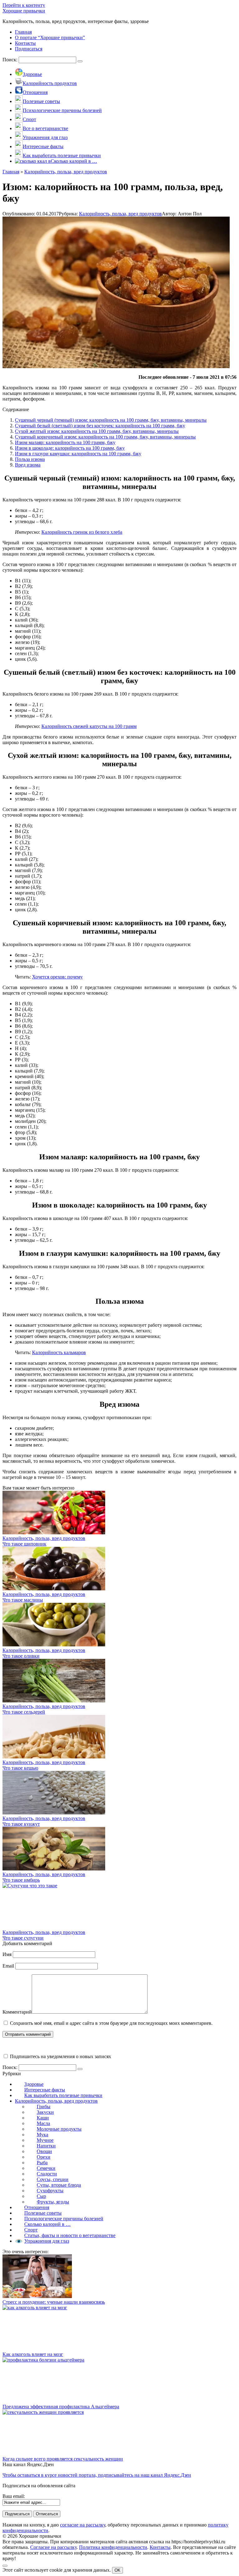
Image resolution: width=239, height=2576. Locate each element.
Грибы (44, 2107)
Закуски (45, 2112)
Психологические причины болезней (64, 2219)
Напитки (46, 2146)
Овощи (44, 2151)
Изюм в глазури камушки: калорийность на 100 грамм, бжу (78, 454)
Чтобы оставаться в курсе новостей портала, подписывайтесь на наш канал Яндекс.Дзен (97, 2475)
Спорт (31, 2230)
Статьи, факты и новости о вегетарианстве (70, 2235)
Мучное (45, 2140)
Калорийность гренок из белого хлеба (82, 532)
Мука (42, 2135)
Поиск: (11, 60)
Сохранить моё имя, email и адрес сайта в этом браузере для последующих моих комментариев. (111, 2023)
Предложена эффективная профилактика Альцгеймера (61, 2407)
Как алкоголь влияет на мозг (33, 2354)
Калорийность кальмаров (59, 1352)
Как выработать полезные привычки (63, 2095)
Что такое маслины (23, 1600)
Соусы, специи (53, 2179)
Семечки (46, 2168)
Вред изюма (28, 465)
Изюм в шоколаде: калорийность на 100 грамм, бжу (70, 448)
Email (8, 1966)
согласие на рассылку (83, 2525)
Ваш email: (14, 2496)
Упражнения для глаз (47, 2241)
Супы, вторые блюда (59, 2185)
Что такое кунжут (21, 1824)
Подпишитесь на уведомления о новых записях (60, 2056)
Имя (7, 1954)
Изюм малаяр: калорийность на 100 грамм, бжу (65, 442)
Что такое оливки (21, 1656)
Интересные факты (45, 2090)
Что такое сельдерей (24, 1712)
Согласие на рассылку (53, 2547)
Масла (43, 2123)
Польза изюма (30, 459)
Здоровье (34, 2084)
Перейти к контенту (24, 5)
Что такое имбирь (21, 1880)
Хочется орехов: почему (57, 977)
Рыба (42, 2163)
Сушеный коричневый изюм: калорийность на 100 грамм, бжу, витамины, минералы (105, 437)
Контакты (160, 2547)
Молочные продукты (59, 2129)
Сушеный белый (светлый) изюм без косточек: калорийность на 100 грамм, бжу (100, 426)
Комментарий (17, 2012)
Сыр (41, 2196)
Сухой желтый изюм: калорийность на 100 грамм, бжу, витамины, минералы (97, 431)
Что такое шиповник (24, 1544)
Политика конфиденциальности (113, 2547)
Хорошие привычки (24, 11)
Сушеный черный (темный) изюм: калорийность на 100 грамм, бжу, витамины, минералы (111, 420)
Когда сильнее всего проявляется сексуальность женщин (63, 2459)
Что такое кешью (20, 1768)
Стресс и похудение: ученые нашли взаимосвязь (54, 2302)
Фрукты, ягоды (53, 2202)
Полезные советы (43, 2213)
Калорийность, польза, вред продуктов (120, 214)
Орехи (44, 2157)
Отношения (37, 2207)
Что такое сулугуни (23, 1938)
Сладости (47, 2174)
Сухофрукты (50, 2191)
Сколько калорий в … (47, 2224)
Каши (43, 2118)
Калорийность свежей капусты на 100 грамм (89, 726)
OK (117, 2570)
